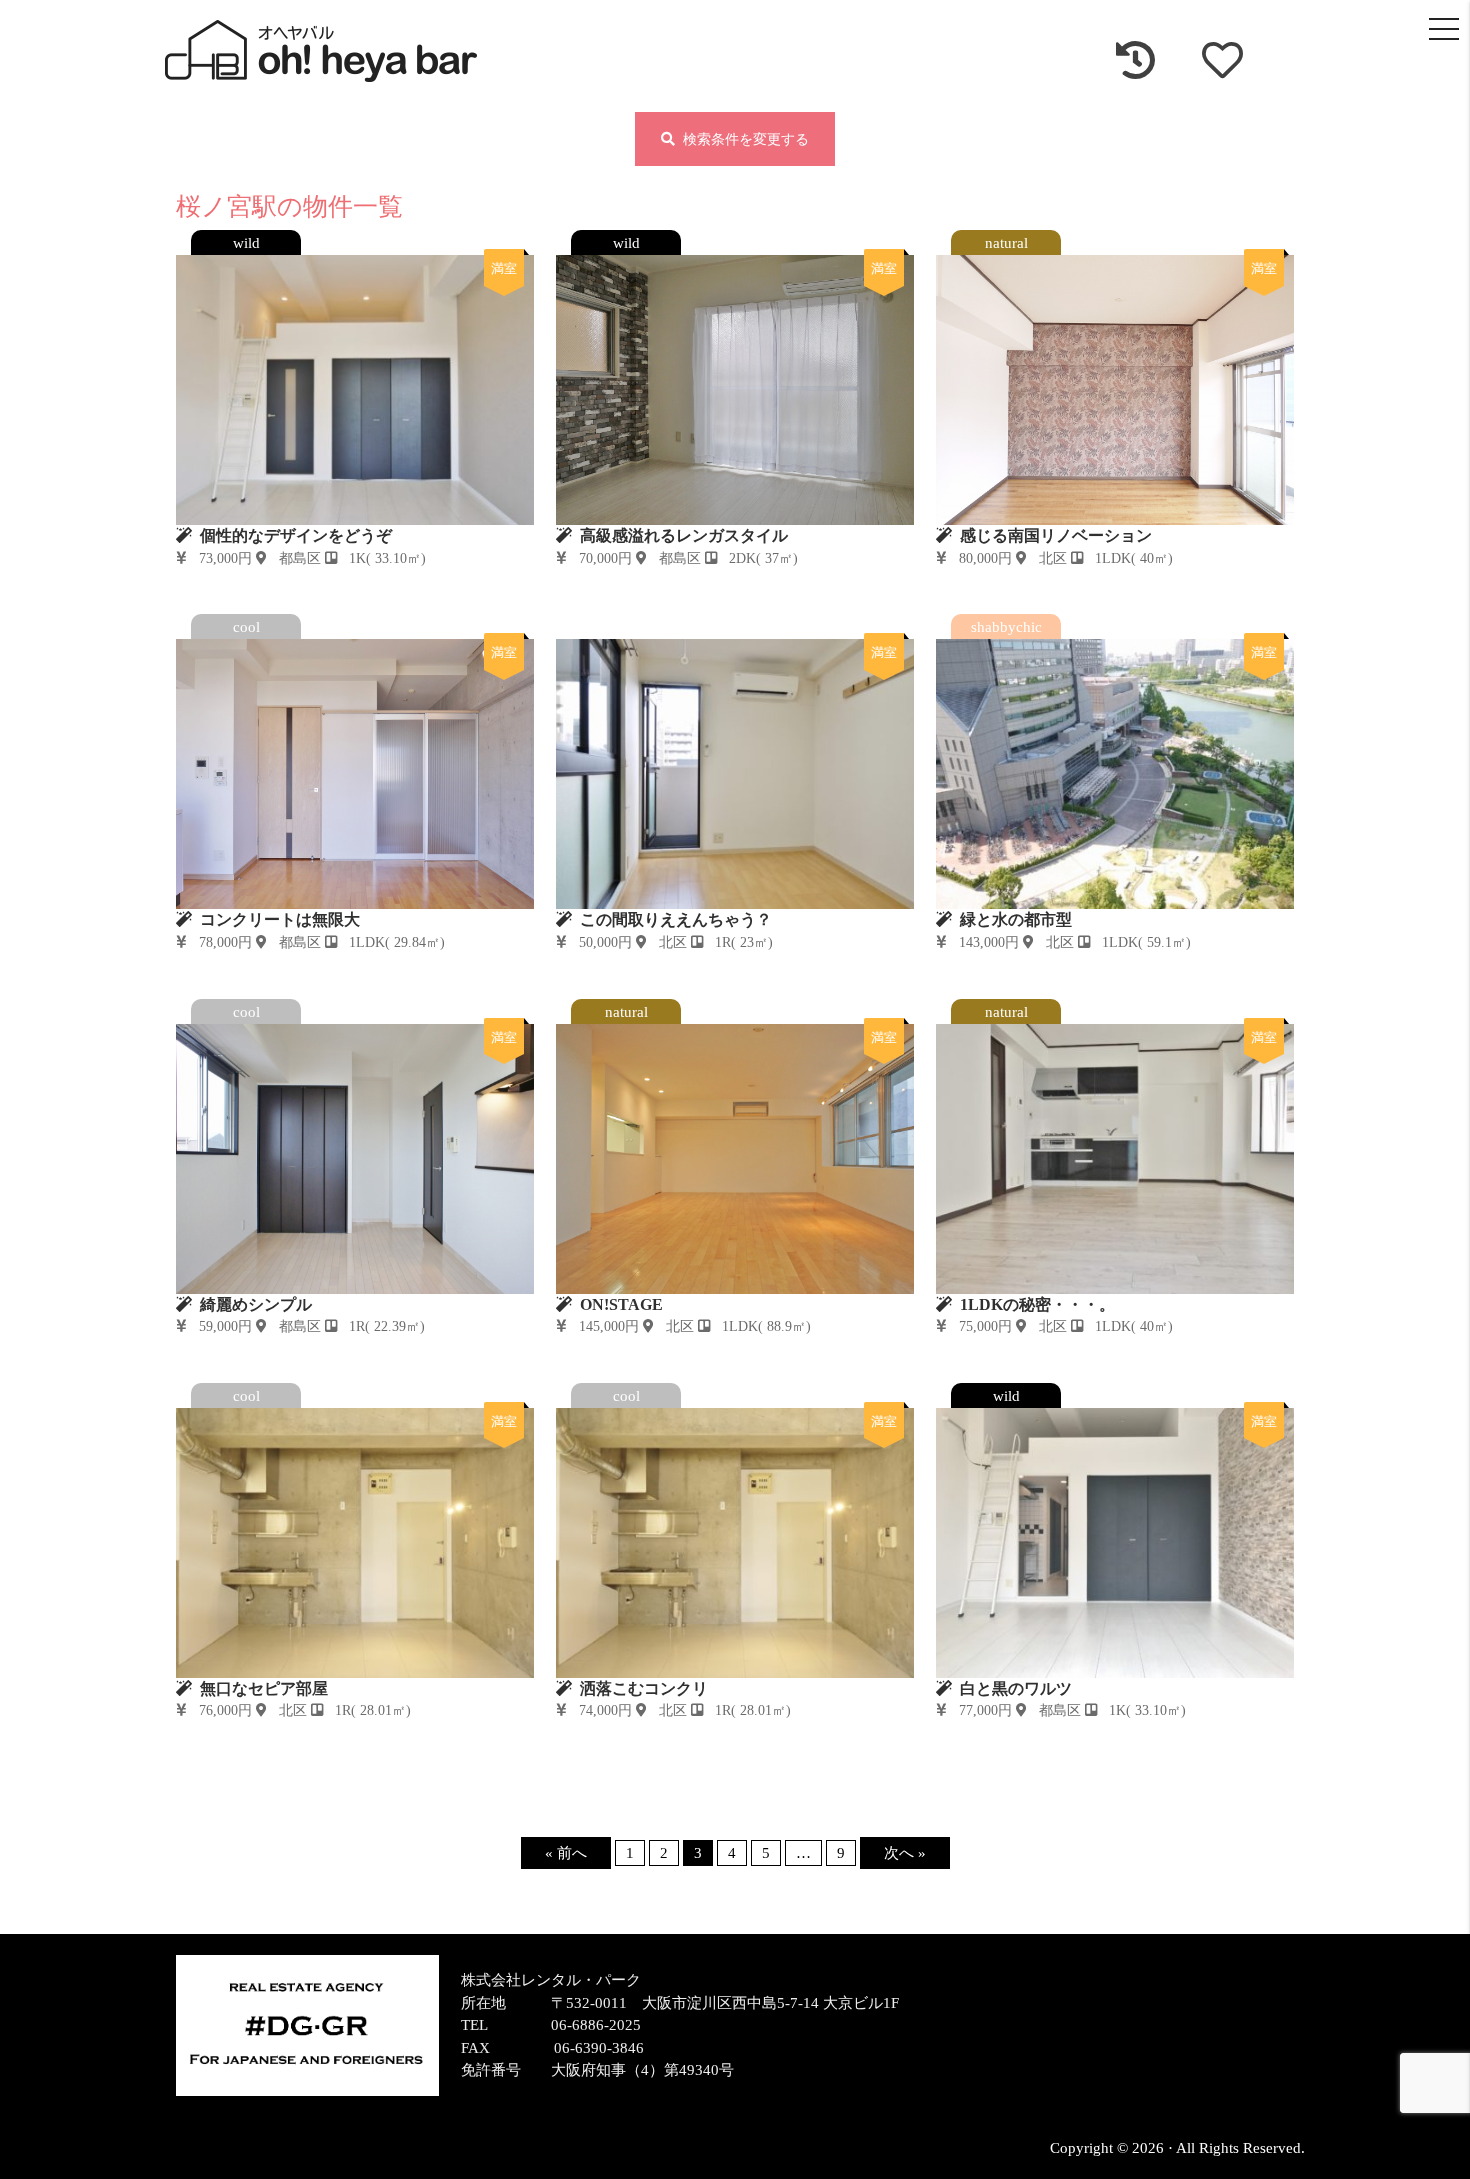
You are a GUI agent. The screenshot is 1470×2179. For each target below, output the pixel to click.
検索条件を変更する (742, 139)
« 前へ (566, 1853)
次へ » (905, 1853)
